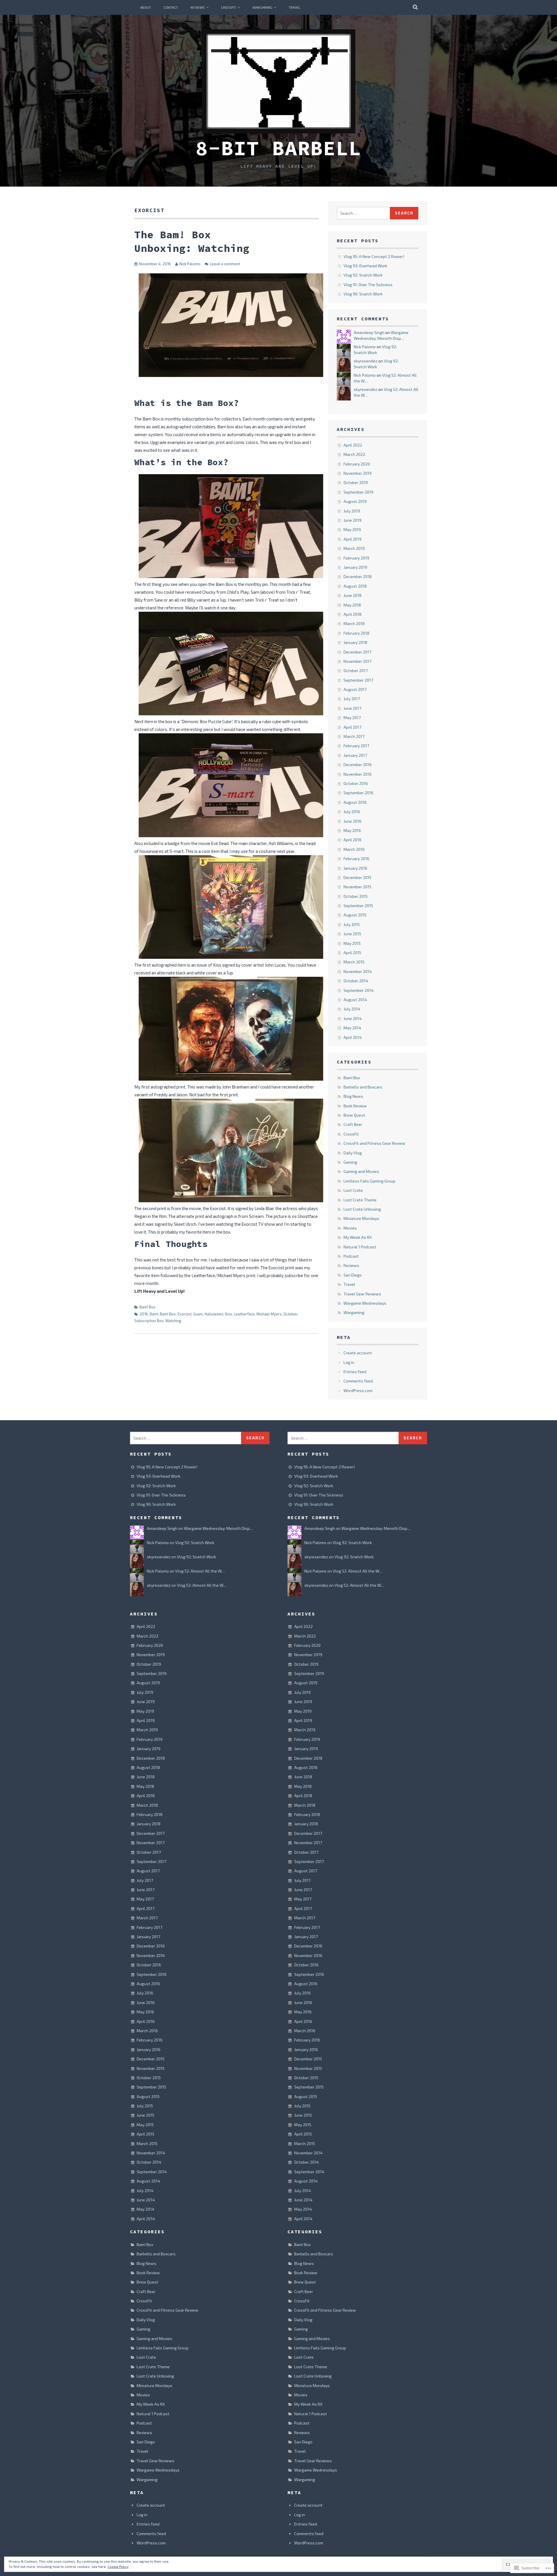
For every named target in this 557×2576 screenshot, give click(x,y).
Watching (173, 1321)
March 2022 (354, 454)
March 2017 (354, 736)
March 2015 (354, 962)
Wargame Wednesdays (365, 1303)
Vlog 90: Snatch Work (363, 294)
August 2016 (355, 802)
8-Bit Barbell (278, 148)
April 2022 (353, 445)
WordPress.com (358, 1390)
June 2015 (352, 934)
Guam (198, 1314)
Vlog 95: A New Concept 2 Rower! (374, 256)
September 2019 (358, 492)
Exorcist (185, 1314)
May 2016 (352, 830)
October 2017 (356, 670)
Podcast (351, 1256)
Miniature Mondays (361, 1218)
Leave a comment (225, 264)
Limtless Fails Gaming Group (369, 1181)
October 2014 (356, 981)
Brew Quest (354, 1115)
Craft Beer (353, 1124)
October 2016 (356, 783)
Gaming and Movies (361, 1171)
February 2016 (356, 859)
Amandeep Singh (369, 332)
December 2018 (358, 576)
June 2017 (352, 708)
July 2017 (352, 699)
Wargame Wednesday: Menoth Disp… (218, 1528)
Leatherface (244, 1314)
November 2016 (358, 774)
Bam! (154, 1314)
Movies (350, 1228)
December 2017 (357, 652)
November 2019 (358, 473)
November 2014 (358, 971)
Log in (349, 1362)
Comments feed (358, 1381)
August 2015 (355, 915)
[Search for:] (364, 213)
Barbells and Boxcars (363, 1087)
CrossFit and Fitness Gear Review (374, 1143)
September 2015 (358, 906)
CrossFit (229, 7)
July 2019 (352, 511)
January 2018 (355, 642)
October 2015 (356, 896)
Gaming (350, 1162)
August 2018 (355, 586)
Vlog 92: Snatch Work (363, 275)
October (290, 1314)
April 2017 (352, 727)
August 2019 (355, 501)
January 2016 (355, 868)
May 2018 (352, 605)
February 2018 (356, 633)
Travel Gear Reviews (362, 1294)
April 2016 (352, 840)
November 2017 (357, 661)
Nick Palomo (190, 264)
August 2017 (355, 689)
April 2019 (352, 539)
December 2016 (358, 765)
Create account (358, 1353)
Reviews (198, 7)
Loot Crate (353, 1190)
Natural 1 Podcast (360, 1247)
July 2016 (352, 812)
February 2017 (356, 746)
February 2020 (357, 464)
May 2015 (352, 943)
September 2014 (359, 990)
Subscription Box (149, 1321)
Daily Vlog (353, 1153)
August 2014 (355, 1000)
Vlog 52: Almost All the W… (200, 1571)
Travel (295, 7)
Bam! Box (148, 1307)
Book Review (355, 1106)
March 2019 (354, 548)
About (146, 7)
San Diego (353, 1275)
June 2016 (352, 821)
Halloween (214, 1314)
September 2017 (358, 680)
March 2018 (354, 623)
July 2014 (352, 1009)
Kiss (229, 1314)
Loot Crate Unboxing (362, 1209)
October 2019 (356, 482)
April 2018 (352, 614)
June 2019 (352, 520)
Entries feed (355, 1372)
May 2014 (352, 1028)
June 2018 (352, 595)
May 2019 (352, 529)
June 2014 (353, 1018)
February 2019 (356, 558)
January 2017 (355, 755)
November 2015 (357, 887)
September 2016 (358, 793)
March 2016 (354, 849)
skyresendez (366, 361)
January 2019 (355, 567)
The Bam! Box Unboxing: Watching (192, 241)
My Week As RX (358, 1237)
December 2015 (357, 877)
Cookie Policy (118, 2566)
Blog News (353, 1096)
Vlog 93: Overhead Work (365, 266)
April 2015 (352, 953)
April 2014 (353, 1037)
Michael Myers (269, 1314)
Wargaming (262, 7)
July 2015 (352, 924)
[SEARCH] (416, 7)
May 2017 (352, 717)
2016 (144, 1314)
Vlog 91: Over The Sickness (368, 285)
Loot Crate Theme (360, 1200)
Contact (171, 7)
